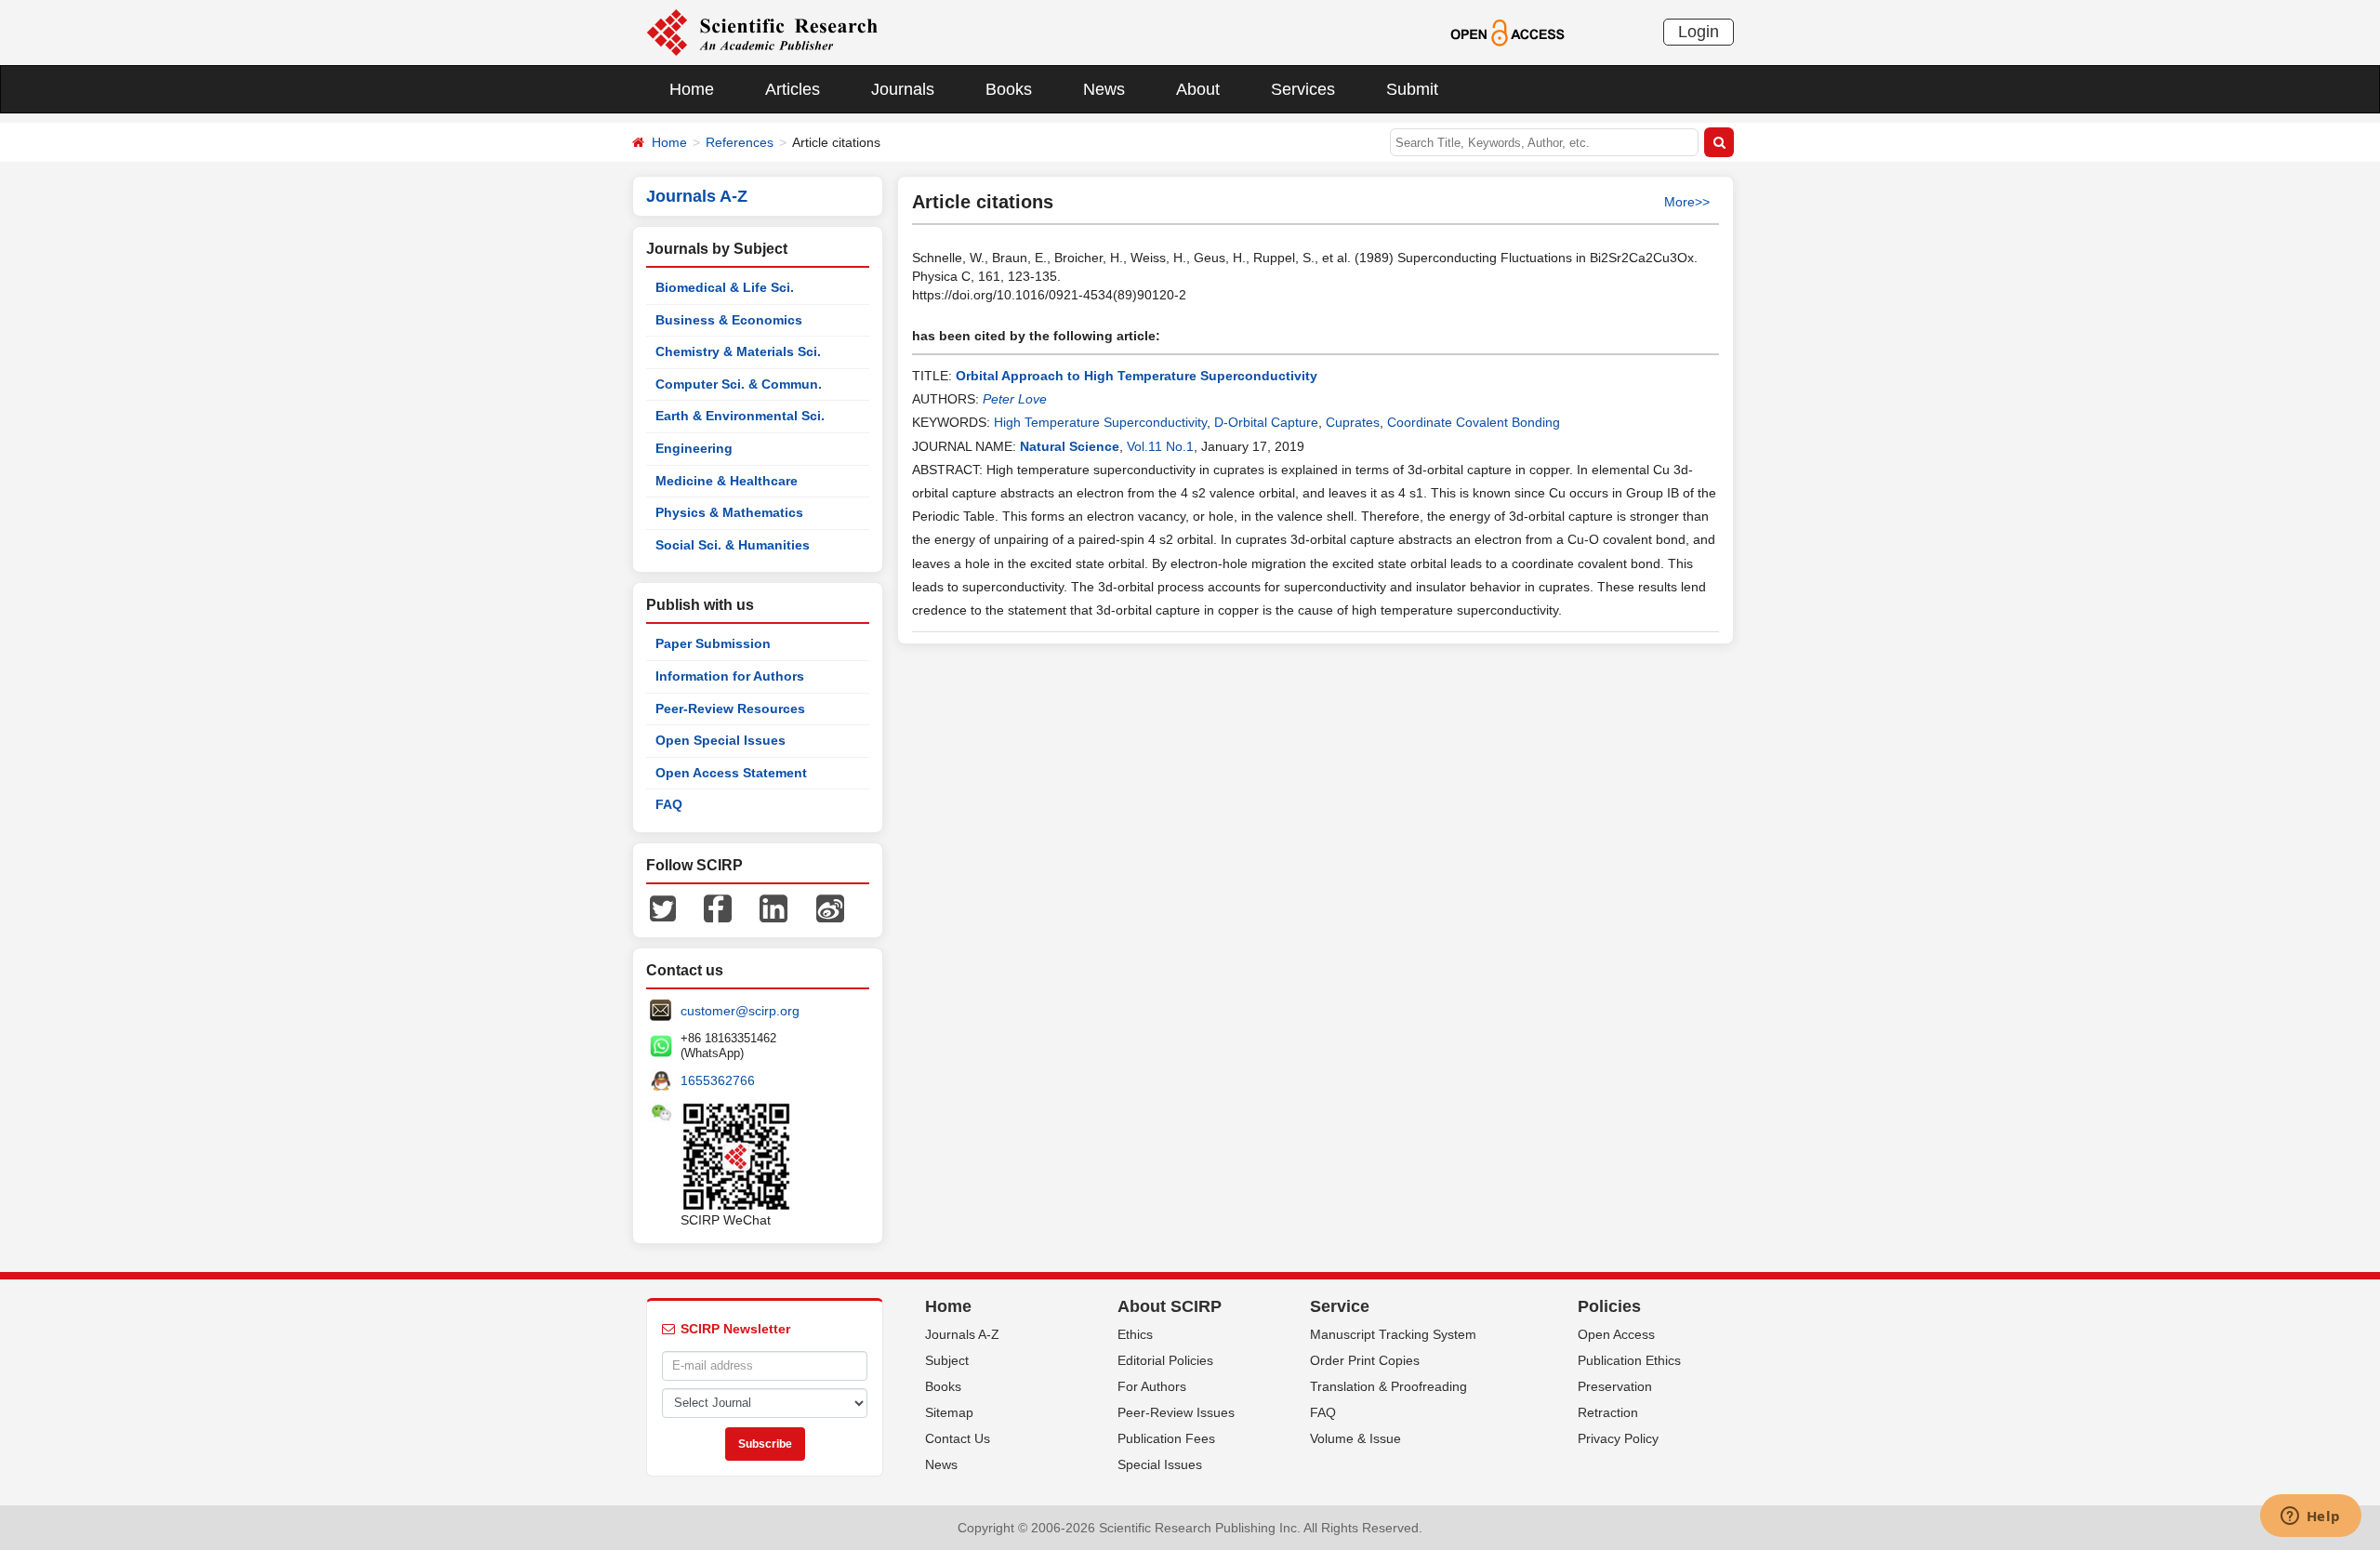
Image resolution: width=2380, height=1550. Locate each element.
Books (1009, 89)
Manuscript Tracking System (1393, 1334)
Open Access (1616, 1334)
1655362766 (718, 1080)
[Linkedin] (773, 907)
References (740, 142)
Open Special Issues (721, 740)
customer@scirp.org (740, 1011)
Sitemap (949, 1412)
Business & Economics (729, 320)
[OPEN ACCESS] (1507, 32)
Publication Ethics (1629, 1360)
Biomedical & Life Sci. (725, 287)
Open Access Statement (731, 773)
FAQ (669, 804)
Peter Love (1015, 399)
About (1198, 89)
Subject (947, 1360)
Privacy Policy (1618, 1438)
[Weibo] (830, 907)
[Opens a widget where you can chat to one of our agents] (2310, 1517)
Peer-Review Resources (730, 709)
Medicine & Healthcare (727, 481)
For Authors (1152, 1386)
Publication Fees (1166, 1438)
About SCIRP (1170, 1306)
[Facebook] (718, 907)
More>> (1687, 202)
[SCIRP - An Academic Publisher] (762, 32)
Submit (1412, 89)
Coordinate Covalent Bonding (1474, 422)
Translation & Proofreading (1388, 1386)
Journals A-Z (962, 1334)
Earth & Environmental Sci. (740, 416)
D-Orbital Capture (1266, 422)
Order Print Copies (1365, 1360)
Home (692, 89)
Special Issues (1160, 1464)
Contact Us (958, 1438)
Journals (903, 89)
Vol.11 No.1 (1160, 446)
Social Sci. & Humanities (733, 545)
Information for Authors (730, 676)
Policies (1609, 1306)
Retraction (1608, 1412)
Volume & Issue (1355, 1438)
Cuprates (1353, 422)
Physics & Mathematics (729, 512)
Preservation (1615, 1386)
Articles (793, 89)
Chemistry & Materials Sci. (738, 351)
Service (1340, 1306)
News (1104, 89)
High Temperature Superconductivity (1100, 422)
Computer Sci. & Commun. (739, 384)
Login (1699, 32)
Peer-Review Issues (1176, 1412)
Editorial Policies (1165, 1360)
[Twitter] (663, 907)
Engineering (694, 448)
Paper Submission (713, 643)
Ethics (1135, 1334)
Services (1303, 89)
